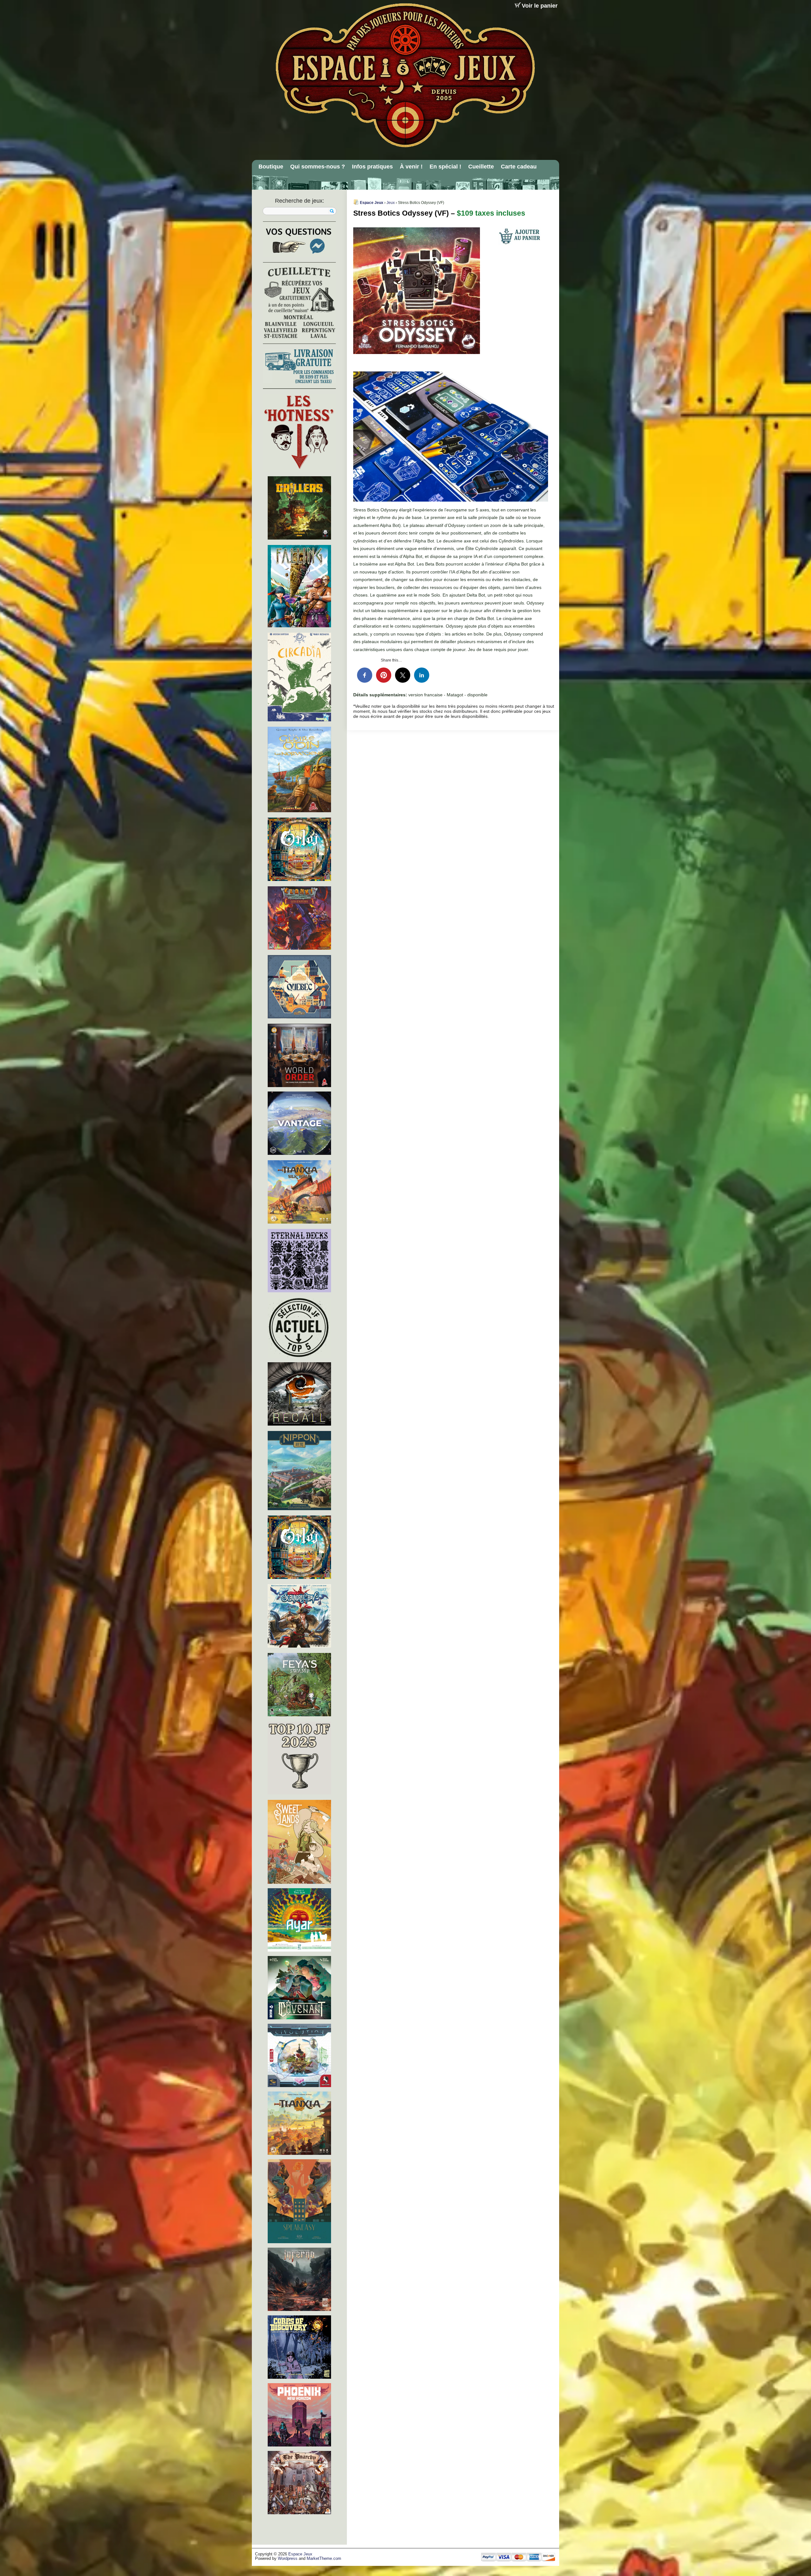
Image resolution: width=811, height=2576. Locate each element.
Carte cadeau (519, 167)
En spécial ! (445, 167)
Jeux (391, 203)
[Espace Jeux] (405, 75)
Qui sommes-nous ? (318, 167)
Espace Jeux (372, 203)
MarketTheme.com (324, 2559)
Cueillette (481, 167)
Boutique (271, 167)
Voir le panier (540, 6)
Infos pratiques (372, 167)
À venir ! (411, 167)
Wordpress (288, 2559)
